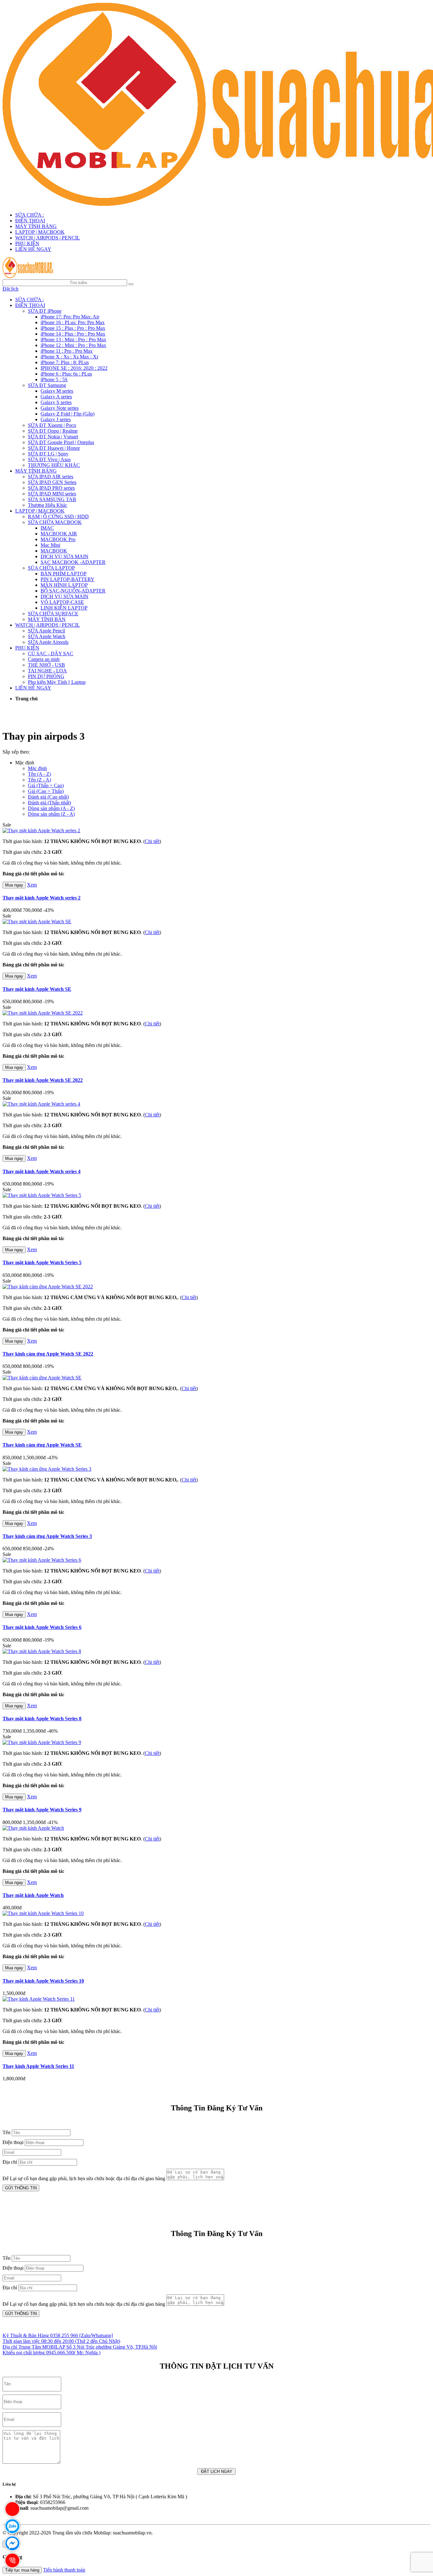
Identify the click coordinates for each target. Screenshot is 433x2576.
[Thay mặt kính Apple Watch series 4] (41, 1104)
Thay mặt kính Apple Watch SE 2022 (43, 1080)
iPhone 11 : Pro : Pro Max (67, 351)
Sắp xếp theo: (16, 752)
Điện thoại (13, 2142)
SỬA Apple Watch (47, 636)
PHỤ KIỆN (27, 243)
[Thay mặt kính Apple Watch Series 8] (42, 1651)
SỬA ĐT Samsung (47, 385)
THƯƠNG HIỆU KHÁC (54, 465)
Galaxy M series (57, 391)
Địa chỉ (10, 2162)
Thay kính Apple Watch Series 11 (38, 2066)
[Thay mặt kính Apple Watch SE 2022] (43, 1013)
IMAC (47, 528)
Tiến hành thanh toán (64, 2570)
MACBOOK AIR (59, 534)
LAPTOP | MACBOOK (40, 232)
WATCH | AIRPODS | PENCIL (48, 238)
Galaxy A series (56, 397)
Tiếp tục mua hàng (22, 2570)
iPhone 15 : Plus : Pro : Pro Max (73, 328)
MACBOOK (54, 551)
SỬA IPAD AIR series (51, 477)
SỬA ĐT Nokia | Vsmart (53, 437)
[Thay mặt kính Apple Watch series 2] (41, 830)
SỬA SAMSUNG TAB (52, 499)
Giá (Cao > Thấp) (46, 791)
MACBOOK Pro (58, 539)
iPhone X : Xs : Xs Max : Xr (69, 357)
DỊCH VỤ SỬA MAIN (65, 556)
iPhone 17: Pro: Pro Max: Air (70, 317)
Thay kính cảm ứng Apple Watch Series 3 (47, 1536)
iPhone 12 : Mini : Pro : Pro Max (73, 345)
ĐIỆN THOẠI (30, 221)
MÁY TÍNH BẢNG (36, 226)
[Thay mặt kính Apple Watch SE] (37, 922)
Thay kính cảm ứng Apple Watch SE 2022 (48, 1354)
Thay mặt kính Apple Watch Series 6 (42, 1627)
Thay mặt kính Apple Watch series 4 (42, 1171)
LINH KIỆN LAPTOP (64, 608)
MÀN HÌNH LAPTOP (64, 585)
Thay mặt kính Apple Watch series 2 (42, 898)
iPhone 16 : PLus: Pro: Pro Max (73, 322)
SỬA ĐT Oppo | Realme (53, 431)
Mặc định (37, 768)
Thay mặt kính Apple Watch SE (37, 989)
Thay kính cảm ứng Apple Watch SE (42, 1445)
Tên (6, 2132)
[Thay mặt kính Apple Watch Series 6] (42, 1560)
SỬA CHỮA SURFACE (53, 614)
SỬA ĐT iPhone (45, 311)
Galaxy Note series (60, 408)
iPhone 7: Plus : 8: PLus (65, 362)
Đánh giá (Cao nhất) (48, 797)
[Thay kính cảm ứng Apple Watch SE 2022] (48, 1287)
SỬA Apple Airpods (48, 642)
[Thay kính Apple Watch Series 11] (39, 1999)
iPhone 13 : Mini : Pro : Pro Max (73, 340)
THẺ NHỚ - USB (46, 665)
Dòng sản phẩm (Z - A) (51, 814)
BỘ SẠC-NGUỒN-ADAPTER (73, 591)
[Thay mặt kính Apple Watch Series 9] (42, 1742)
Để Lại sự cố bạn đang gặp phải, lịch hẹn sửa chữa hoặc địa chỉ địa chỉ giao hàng (84, 2178)
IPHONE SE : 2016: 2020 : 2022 (74, 368)
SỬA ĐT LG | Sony (48, 454)
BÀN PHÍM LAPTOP (64, 574)
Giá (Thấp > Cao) (46, 785)
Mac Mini (50, 545)
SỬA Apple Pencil (46, 631)
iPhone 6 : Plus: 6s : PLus (66, 374)
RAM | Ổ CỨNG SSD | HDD (58, 517)
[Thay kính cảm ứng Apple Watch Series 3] (47, 1469)
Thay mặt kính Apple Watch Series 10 (43, 1981)
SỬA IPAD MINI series (52, 494)
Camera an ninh (44, 659)
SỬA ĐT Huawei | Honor (54, 448)
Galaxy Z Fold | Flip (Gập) (68, 414)
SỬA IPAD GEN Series (52, 482)
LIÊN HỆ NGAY (33, 249)
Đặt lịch (10, 289)
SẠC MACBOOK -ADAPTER (73, 562)
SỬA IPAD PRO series (51, 488)
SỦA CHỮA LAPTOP (51, 568)
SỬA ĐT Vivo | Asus (49, 459)
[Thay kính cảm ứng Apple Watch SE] (42, 1378)
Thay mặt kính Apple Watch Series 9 (42, 1810)
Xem (32, 885)
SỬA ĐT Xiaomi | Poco (52, 425)
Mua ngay (14, 885)
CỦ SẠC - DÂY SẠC (51, 654)
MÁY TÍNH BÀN (47, 619)
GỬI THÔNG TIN (21, 2188)
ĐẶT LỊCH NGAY (217, 2471)
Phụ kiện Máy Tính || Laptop (57, 682)
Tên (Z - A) (39, 780)
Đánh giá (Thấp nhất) (49, 803)
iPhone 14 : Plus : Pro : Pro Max (73, 334)
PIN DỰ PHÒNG (46, 676)
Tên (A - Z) (39, 774)
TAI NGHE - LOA (47, 671)
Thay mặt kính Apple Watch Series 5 (42, 1262)
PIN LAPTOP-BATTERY (68, 579)
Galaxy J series (56, 419)
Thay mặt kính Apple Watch (33, 1895)
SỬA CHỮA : (29, 215)
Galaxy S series (56, 402)
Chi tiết (152, 841)
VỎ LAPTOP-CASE (62, 602)
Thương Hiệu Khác (48, 505)
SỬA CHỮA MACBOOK (55, 522)
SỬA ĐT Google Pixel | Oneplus (61, 442)
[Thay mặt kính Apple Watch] (33, 1828)
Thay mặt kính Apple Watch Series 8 (42, 1719)
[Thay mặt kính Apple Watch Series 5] (42, 1195)
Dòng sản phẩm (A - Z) (51, 808)
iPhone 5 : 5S (54, 379)
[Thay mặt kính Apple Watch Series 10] (43, 1913)
